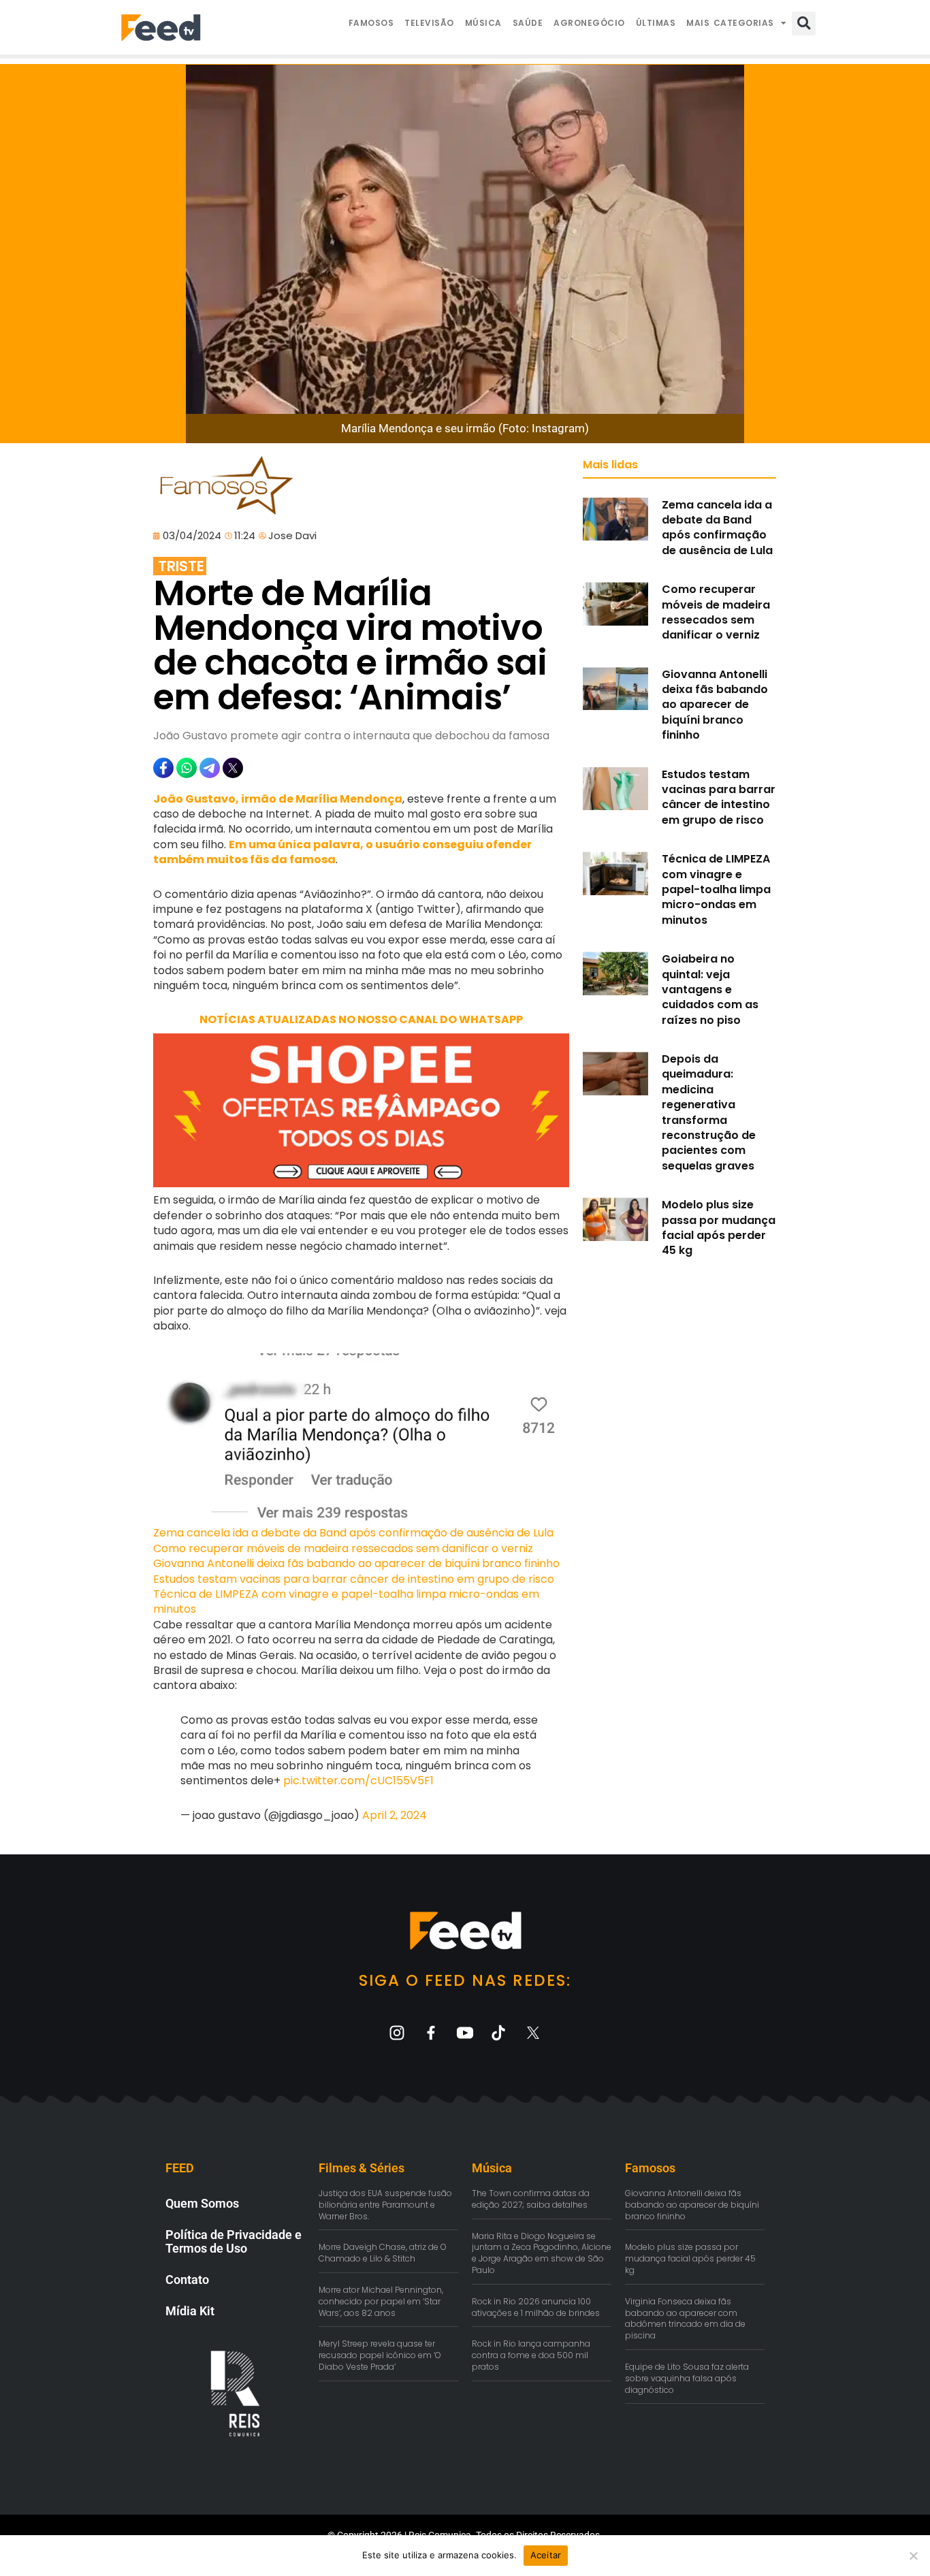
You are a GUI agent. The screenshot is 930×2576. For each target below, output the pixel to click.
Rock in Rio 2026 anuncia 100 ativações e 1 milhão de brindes (536, 2307)
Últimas (656, 23)
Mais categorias (730, 23)
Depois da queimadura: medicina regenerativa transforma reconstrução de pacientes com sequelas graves (709, 1112)
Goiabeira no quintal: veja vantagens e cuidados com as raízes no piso (710, 989)
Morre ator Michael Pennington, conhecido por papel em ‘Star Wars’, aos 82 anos (381, 2301)
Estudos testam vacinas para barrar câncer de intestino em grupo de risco (354, 1579)
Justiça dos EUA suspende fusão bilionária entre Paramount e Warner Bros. (385, 2205)
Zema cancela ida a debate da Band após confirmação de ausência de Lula (353, 1533)
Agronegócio (589, 23)
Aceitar (546, 2555)
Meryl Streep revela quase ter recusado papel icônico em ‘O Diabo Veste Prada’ (380, 2355)
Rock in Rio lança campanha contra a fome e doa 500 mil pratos (531, 2355)
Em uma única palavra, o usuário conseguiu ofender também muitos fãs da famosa (342, 852)
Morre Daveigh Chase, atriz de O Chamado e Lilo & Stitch (383, 2253)
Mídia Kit (190, 2311)
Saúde (528, 23)
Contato (187, 2280)
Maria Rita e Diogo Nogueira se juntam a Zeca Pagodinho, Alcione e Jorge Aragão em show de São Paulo (542, 2253)
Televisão (429, 23)
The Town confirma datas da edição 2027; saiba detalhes (531, 2199)
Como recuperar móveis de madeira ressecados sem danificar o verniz (343, 1548)
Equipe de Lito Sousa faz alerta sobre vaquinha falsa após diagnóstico (687, 2378)
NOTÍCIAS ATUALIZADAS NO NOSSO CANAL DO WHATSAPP (361, 1019)
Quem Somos (202, 2203)
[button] (804, 23)
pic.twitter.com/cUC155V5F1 (358, 1781)
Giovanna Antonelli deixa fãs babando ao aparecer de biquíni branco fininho (356, 1563)
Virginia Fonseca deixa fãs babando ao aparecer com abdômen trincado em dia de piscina (685, 2318)
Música (483, 23)
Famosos (371, 23)
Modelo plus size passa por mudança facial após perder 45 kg (719, 1227)
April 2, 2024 (395, 1815)
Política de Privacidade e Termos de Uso (234, 2241)
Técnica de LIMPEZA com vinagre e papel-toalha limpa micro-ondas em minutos (346, 1601)
